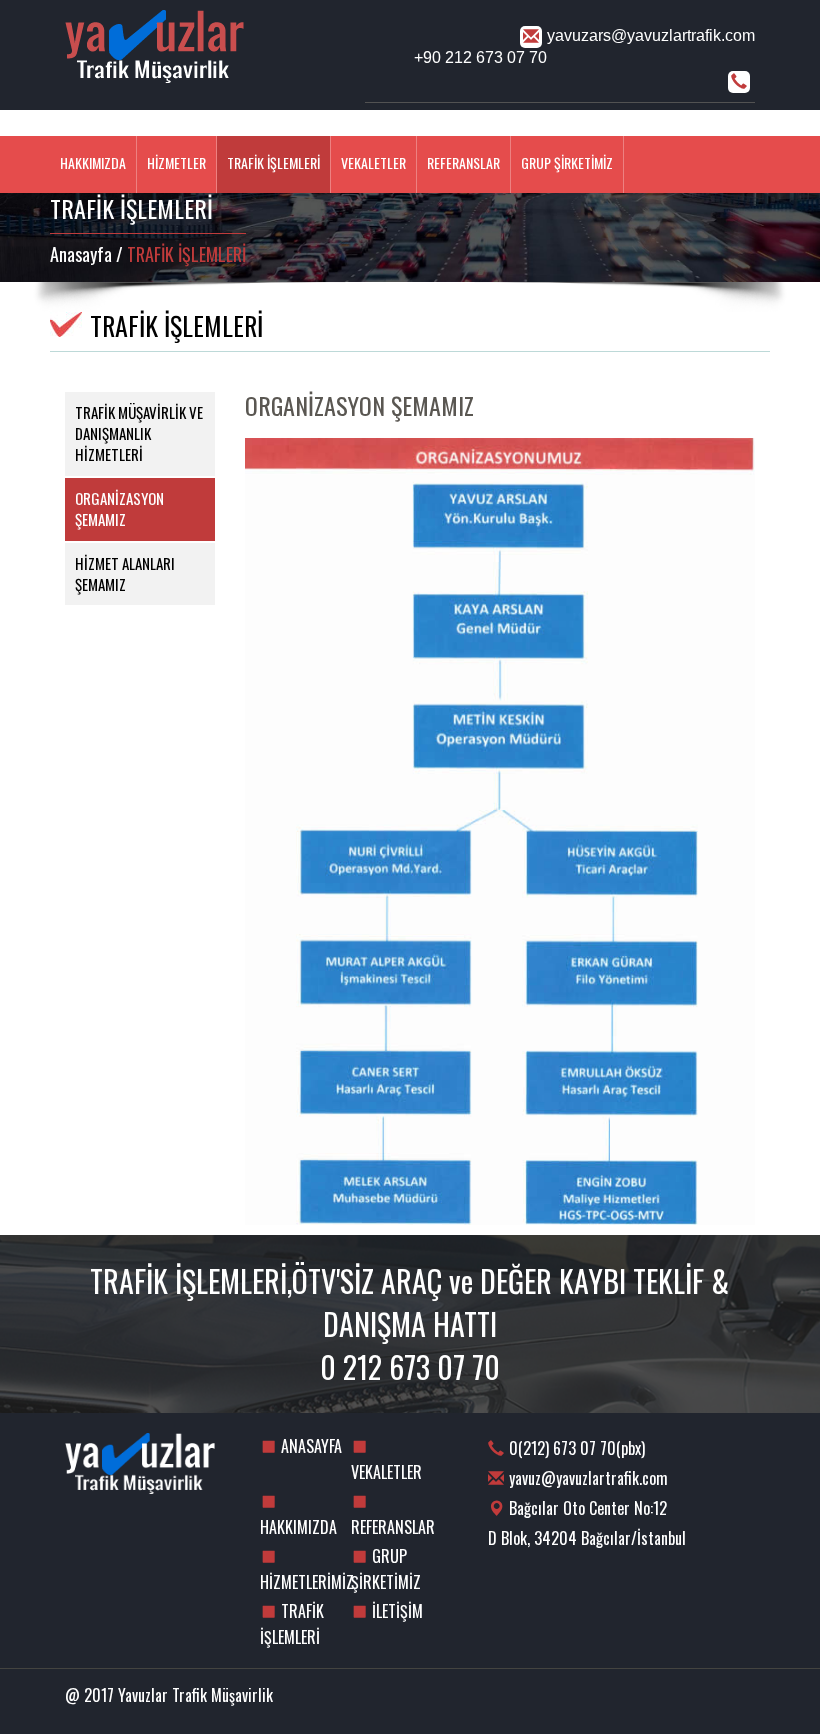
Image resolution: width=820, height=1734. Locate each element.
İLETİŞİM (729, 124)
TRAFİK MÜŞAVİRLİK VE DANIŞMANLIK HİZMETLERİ (139, 433)
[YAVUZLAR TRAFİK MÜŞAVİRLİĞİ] (200, 60)
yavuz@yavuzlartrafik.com (588, 1478)
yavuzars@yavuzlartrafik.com (651, 35)
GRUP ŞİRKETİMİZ (567, 162)
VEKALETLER (373, 162)
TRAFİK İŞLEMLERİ (273, 162)
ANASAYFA (653, 124)
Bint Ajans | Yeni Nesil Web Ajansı (722, 1699)
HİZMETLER (176, 162)
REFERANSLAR (463, 162)
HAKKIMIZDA (93, 162)
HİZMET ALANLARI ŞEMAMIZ (125, 573)
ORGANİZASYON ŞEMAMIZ (119, 508)
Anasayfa (81, 254)
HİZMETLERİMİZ (305, 1582)
